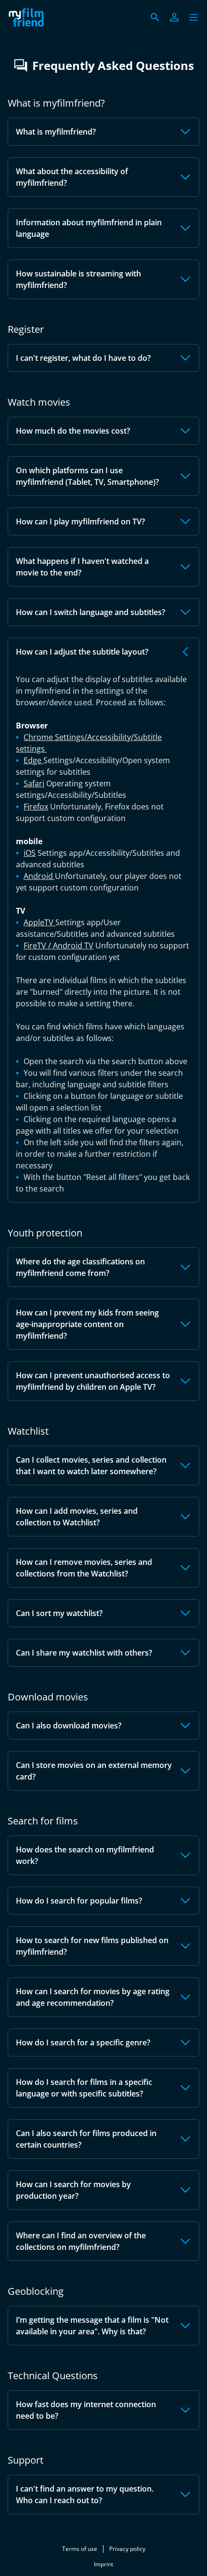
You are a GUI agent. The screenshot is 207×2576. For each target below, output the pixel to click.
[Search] (155, 17)
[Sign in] (174, 17)
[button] (194, 17)
